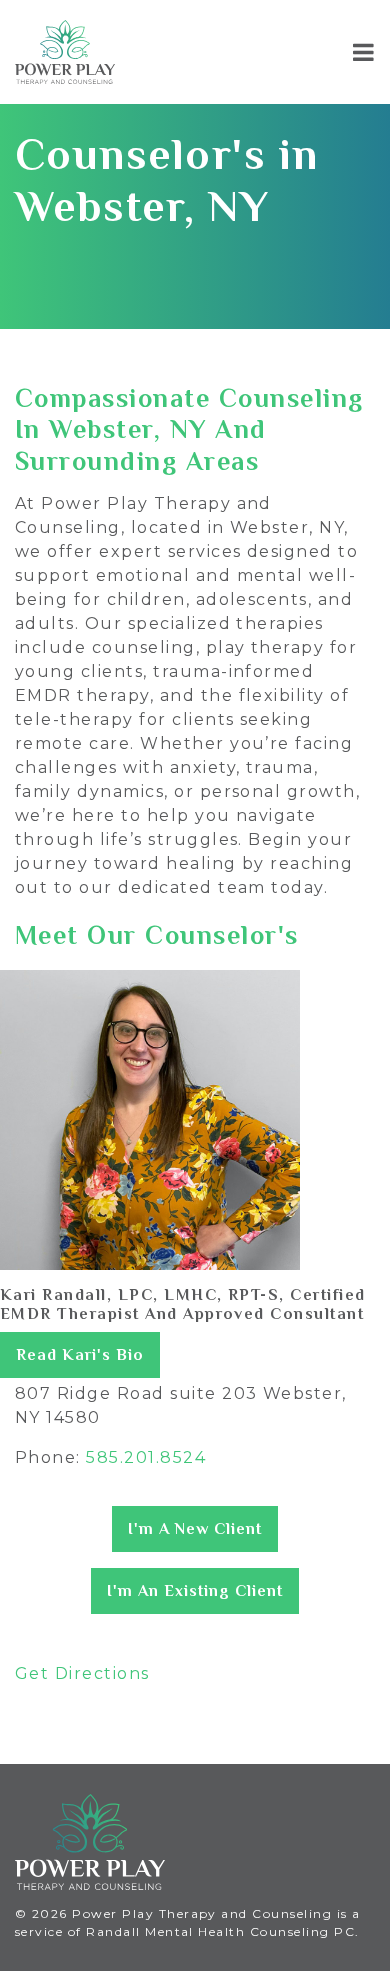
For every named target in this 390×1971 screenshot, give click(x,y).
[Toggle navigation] (363, 52)
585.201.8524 (146, 1457)
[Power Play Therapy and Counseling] (65, 52)
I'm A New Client (195, 1529)
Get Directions (82, 1673)
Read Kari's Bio (80, 1355)
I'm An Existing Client (195, 1591)
